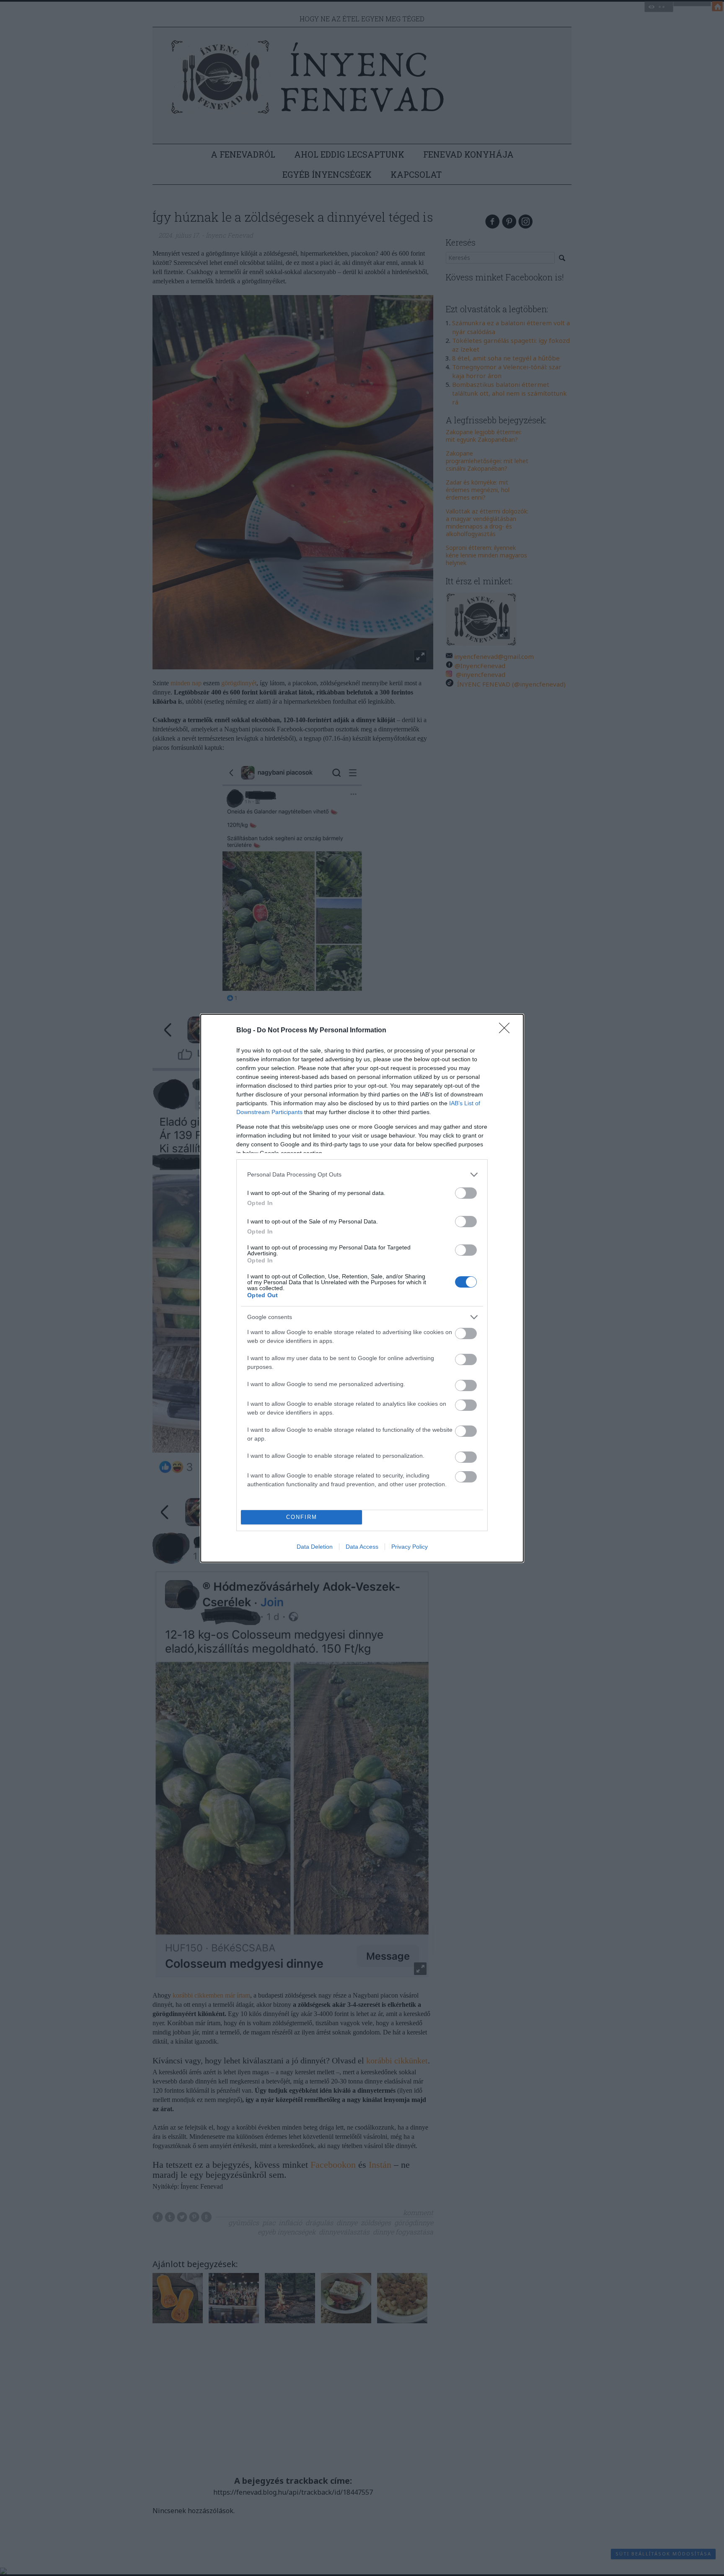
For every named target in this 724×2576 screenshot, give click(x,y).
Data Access (362, 1547)
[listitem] (362, 1175)
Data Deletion (315, 1547)
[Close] (507, 1031)
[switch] (466, 1193)
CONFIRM (302, 1517)
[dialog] (362, 1288)
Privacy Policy (410, 1547)
